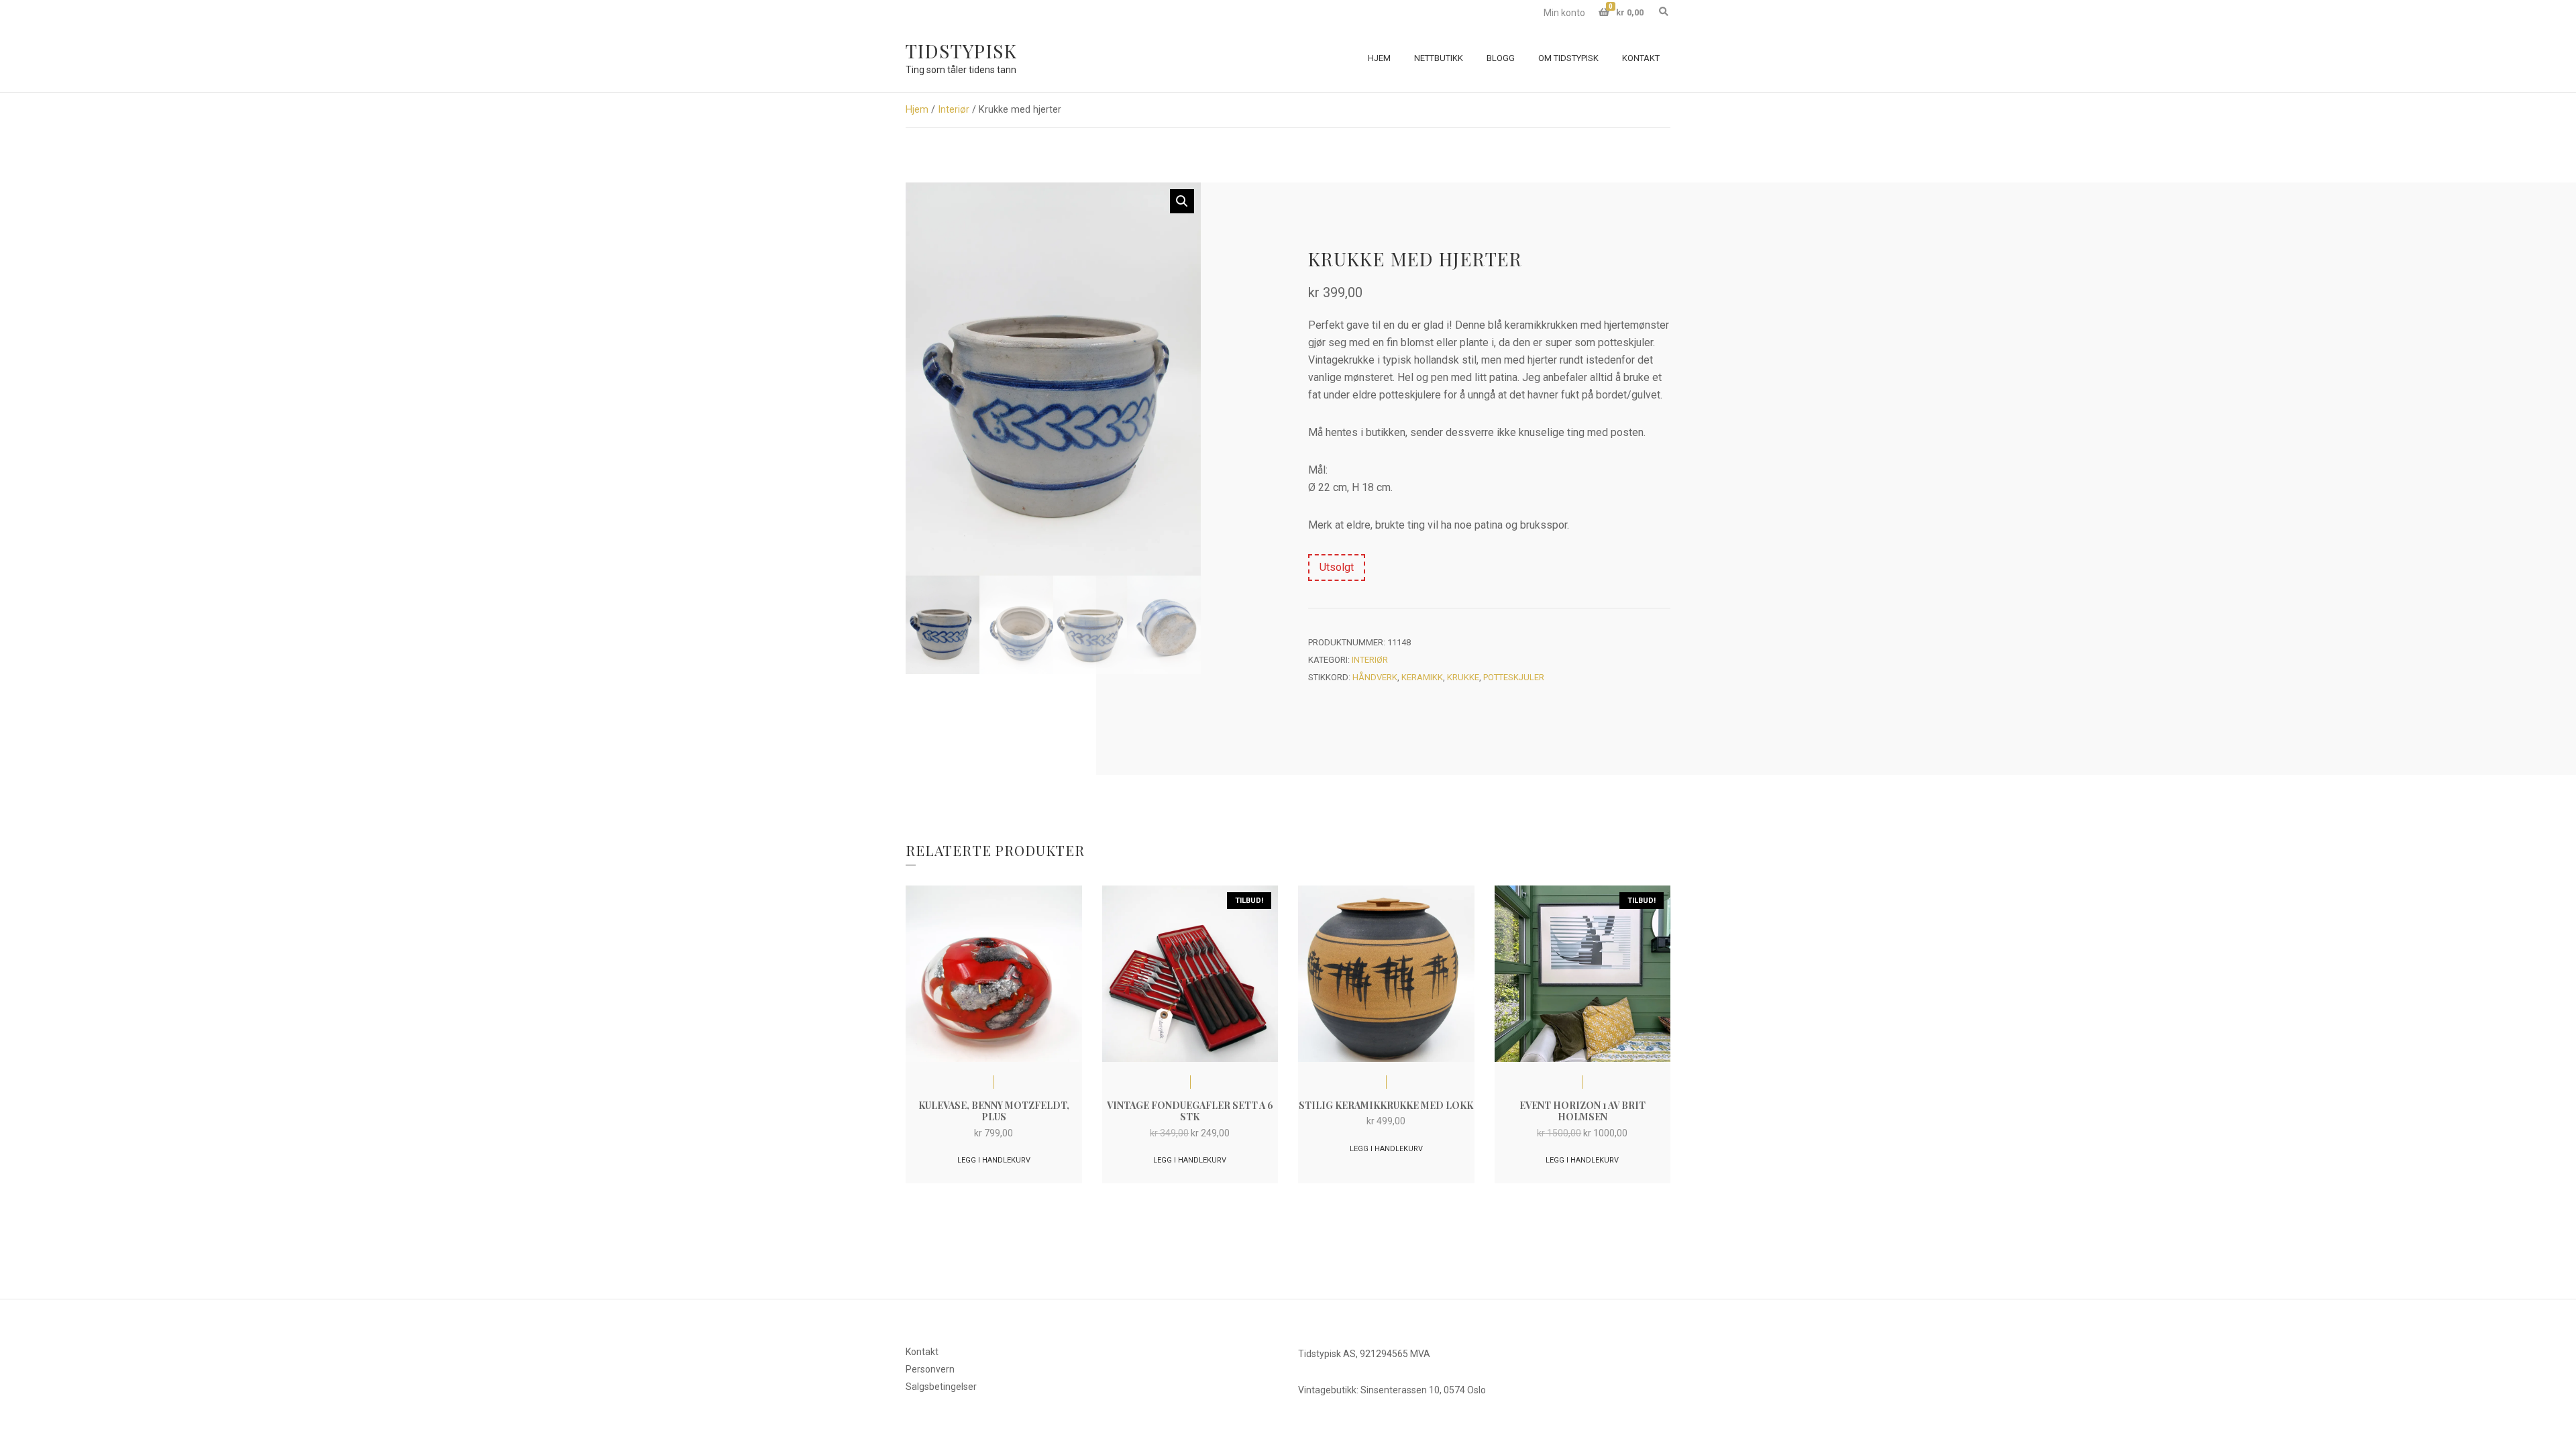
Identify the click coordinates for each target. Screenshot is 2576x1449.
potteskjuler (1514, 677)
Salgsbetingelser (941, 1387)
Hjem (1379, 58)
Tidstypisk (961, 51)
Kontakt (1641, 58)
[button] (1182, 201)
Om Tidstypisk (1568, 58)
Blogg (1501, 58)
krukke (1463, 677)
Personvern (930, 1369)
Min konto (1564, 13)
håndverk (1375, 677)
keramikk (1422, 677)
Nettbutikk (1439, 58)
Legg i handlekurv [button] (994, 1160)
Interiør (954, 109)
